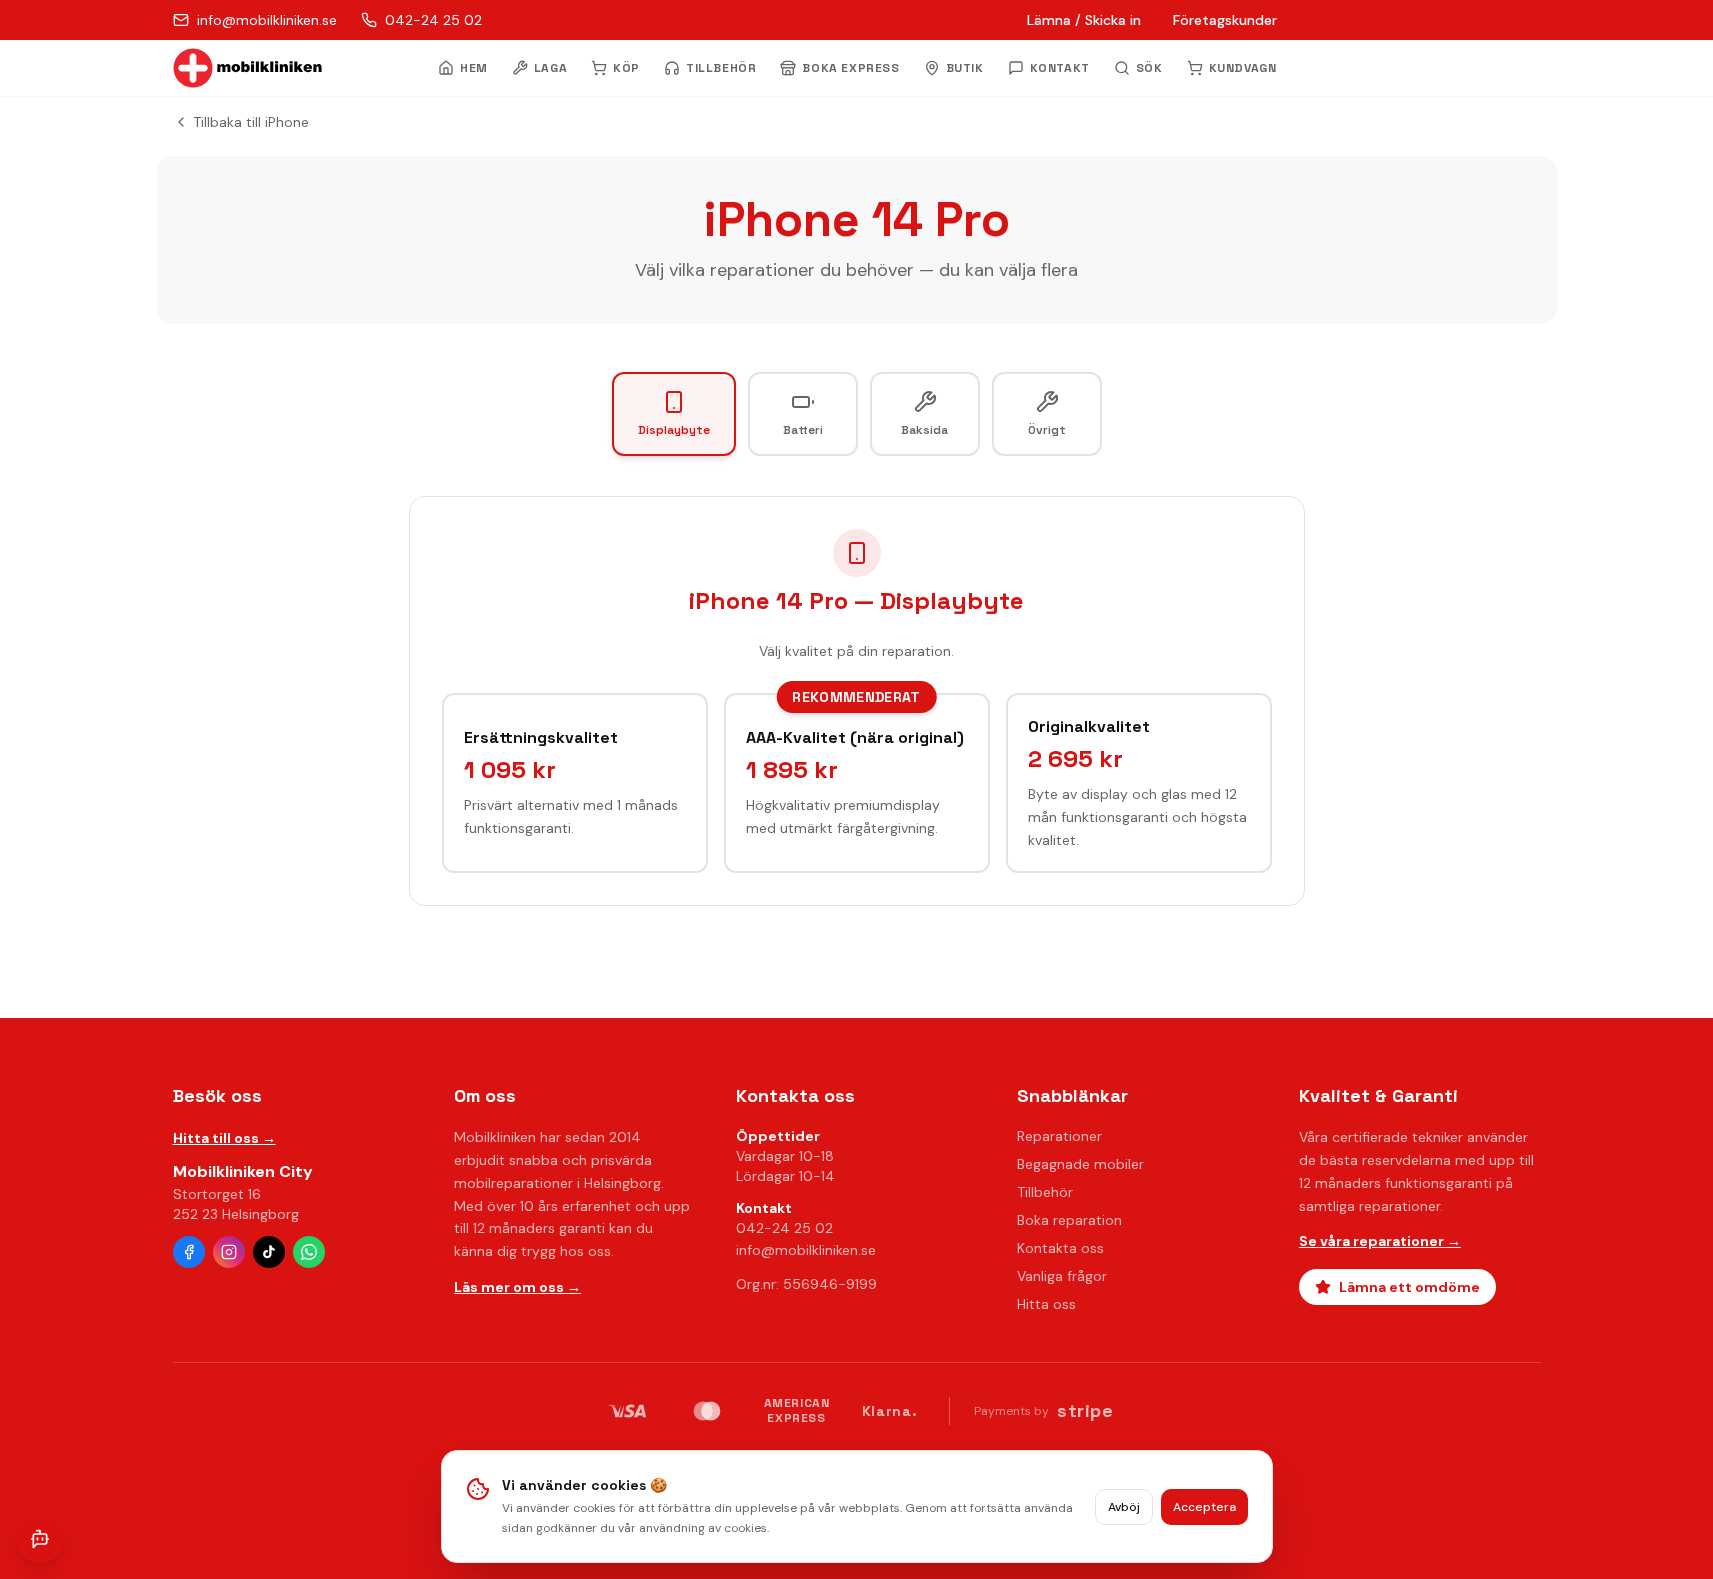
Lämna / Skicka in (1084, 20)
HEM (474, 68)
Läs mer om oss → (517, 1287)
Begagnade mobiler (1080, 1164)
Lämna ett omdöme (1409, 1287)
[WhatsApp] (309, 1252)
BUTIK (965, 68)
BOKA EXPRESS (850, 68)
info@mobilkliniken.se (806, 1250)
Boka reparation (1069, 1220)
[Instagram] (229, 1252)
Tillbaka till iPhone (251, 122)
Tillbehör (1045, 1192)
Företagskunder (1225, 20)
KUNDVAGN (1243, 68)
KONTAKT (1060, 68)
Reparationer (1059, 1136)
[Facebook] (189, 1252)
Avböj (1124, 1507)
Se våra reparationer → (1380, 1241)
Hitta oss (1046, 1304)
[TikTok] (269, 1252)
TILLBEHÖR (721, 68)
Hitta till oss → (224, 1138)
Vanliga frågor (1062, 1276)
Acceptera (1204, 1507)
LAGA (550, 68)
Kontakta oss (1060, 1248)
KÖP (626, 68)
